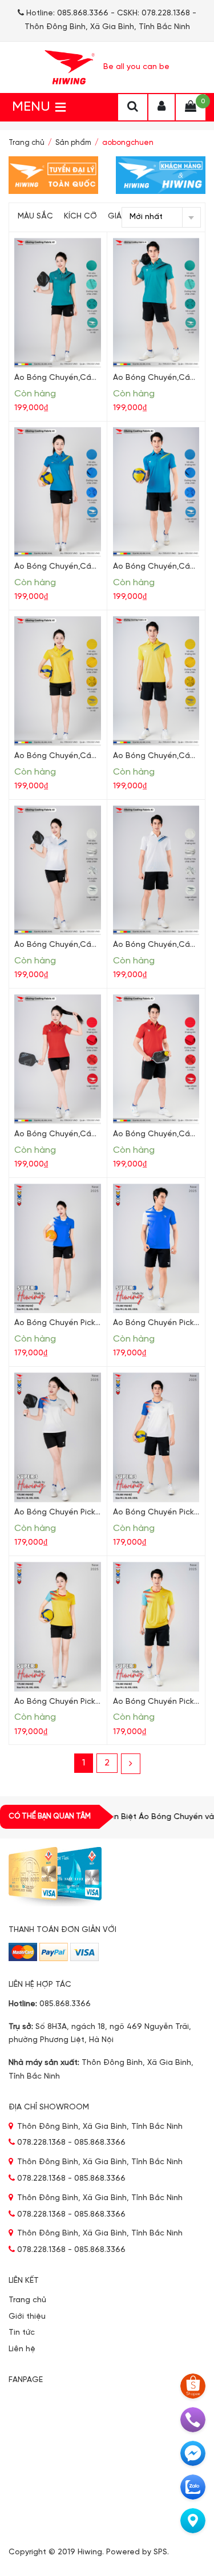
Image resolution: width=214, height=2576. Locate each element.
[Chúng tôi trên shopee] (193, 2386)
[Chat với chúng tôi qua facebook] (193, 2453)
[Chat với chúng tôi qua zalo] (193, 2487)
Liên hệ (22, 2349)
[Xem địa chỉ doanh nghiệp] (193, 2521)
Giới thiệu (27, 2317)
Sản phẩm (73, 143)
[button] (31, 107)
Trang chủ (27, 143)
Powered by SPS (137, 2552)
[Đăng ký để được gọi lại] (193, 2420)
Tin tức (22, 2333)
